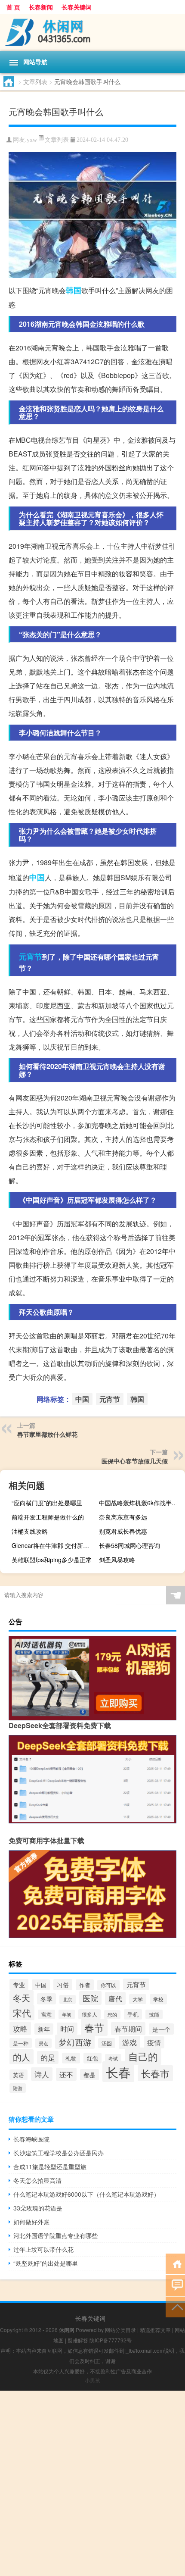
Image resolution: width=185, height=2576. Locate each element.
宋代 (22, 2013)
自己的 (143, 2056)
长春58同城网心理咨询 (129, 1545)
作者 (85, 1985)
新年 (44, 2029)
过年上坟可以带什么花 (43, 2249)
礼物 (71, 2058)
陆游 (18, 2088)
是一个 (161, 2029)
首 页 (13, 7)
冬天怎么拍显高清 (37, 2180)
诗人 (42, 2074)
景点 (43, 2043)
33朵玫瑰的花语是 (38, 2208)
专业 (19, 1985)
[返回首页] (175, 2263)
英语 (18, 2075)
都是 (89, 2075)
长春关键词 (77, 7)
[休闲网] (92, 33)
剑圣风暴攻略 (117, 1560)
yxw (32, 140)
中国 (37, 877)
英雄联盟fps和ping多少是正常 (52, 1560)
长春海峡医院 (31, 2139)
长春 (118, 2072)
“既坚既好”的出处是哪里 (46, 2263)
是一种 (21, 2043)
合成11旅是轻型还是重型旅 (50, 2166)
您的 (112, 2015)
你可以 (108, 1985)
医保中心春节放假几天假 (135, 1461)
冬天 (22, 1998)
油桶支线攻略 (30, 1531)
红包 (92, 2058)
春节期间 (128, 2029)
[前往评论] (175, 2285)
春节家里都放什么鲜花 (47, 1434)
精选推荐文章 (155, 2330)
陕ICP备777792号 (111, 2340)
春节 (94, 2027)
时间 (67, 2029)
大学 (138, 1999)
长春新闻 (41, 7)
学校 (158, 1999)
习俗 (63, 1985)
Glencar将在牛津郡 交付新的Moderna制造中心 (54, 1545)
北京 (68, 1999)
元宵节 (31, 957)
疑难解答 (78, 2340)
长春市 (155, 2073)
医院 (90, 1998)
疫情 (154, 2042)
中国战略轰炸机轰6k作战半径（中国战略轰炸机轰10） (141, 1503)
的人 (22, 2057)
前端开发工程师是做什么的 (48, 1517)
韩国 (74, 290)
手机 (133, 2014)
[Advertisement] (92, 2483)
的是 (48, 2057)
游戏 (129, 2042)
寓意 (46, 2014)
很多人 (89, 2014)
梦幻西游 (75, 2042)
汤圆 (107, 2043)
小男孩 (92, 2380)
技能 (154, 2014)
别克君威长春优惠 (123, 1531)
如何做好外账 (31, 2222)
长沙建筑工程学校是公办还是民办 (59, 2153)
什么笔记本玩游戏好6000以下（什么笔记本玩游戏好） (86, 2194)
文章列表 (35, 81)
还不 (66, 2074)
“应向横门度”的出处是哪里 (47, 1503)
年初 (67, 2014)
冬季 (46, 1999)
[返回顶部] (175, 2306)
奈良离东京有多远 (123, 1517)
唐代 (115, 1998)
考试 (113, 2059)
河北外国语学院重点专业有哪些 (55, 2235)
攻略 (20, 2028)
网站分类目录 (120, 2330)
